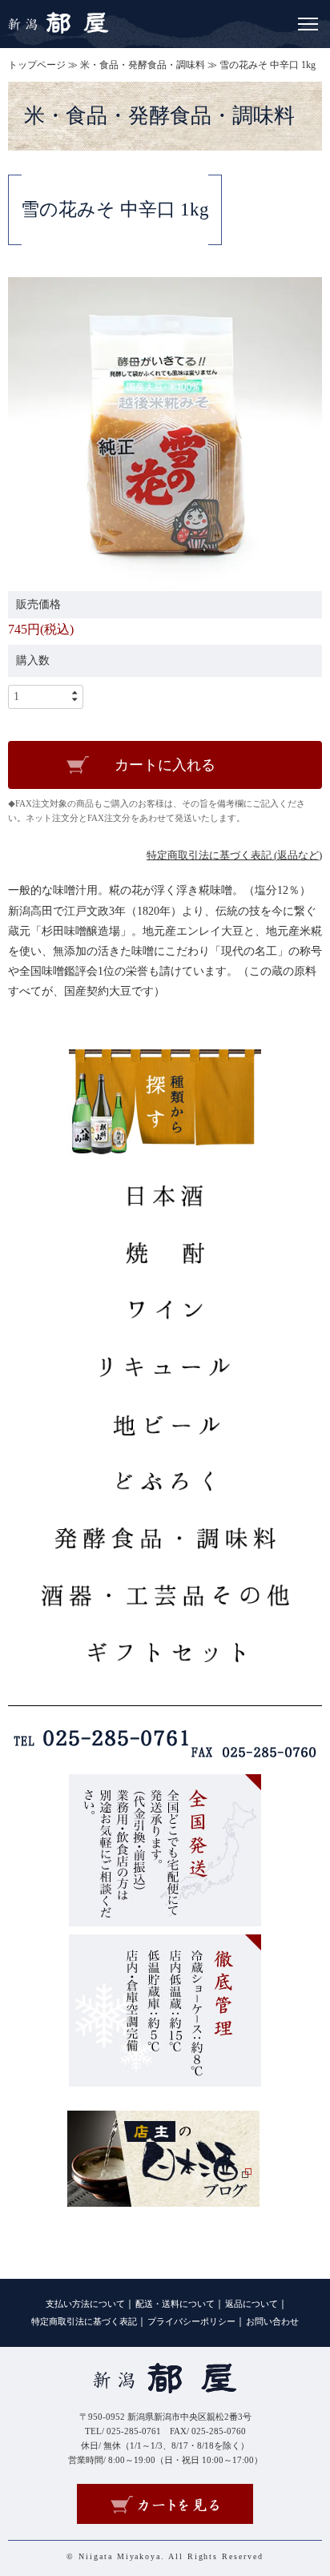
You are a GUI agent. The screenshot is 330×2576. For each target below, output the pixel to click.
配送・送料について (175, 2304)
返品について (252, 2304)
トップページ (37, 65)
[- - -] (308, 21)
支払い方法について (85, 2304)
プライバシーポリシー (191, 2322)
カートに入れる (165, 765)
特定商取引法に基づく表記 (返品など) (234, 855)
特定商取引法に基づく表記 (84, 2322)
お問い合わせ (272, 2322)
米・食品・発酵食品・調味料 (143, 65)
